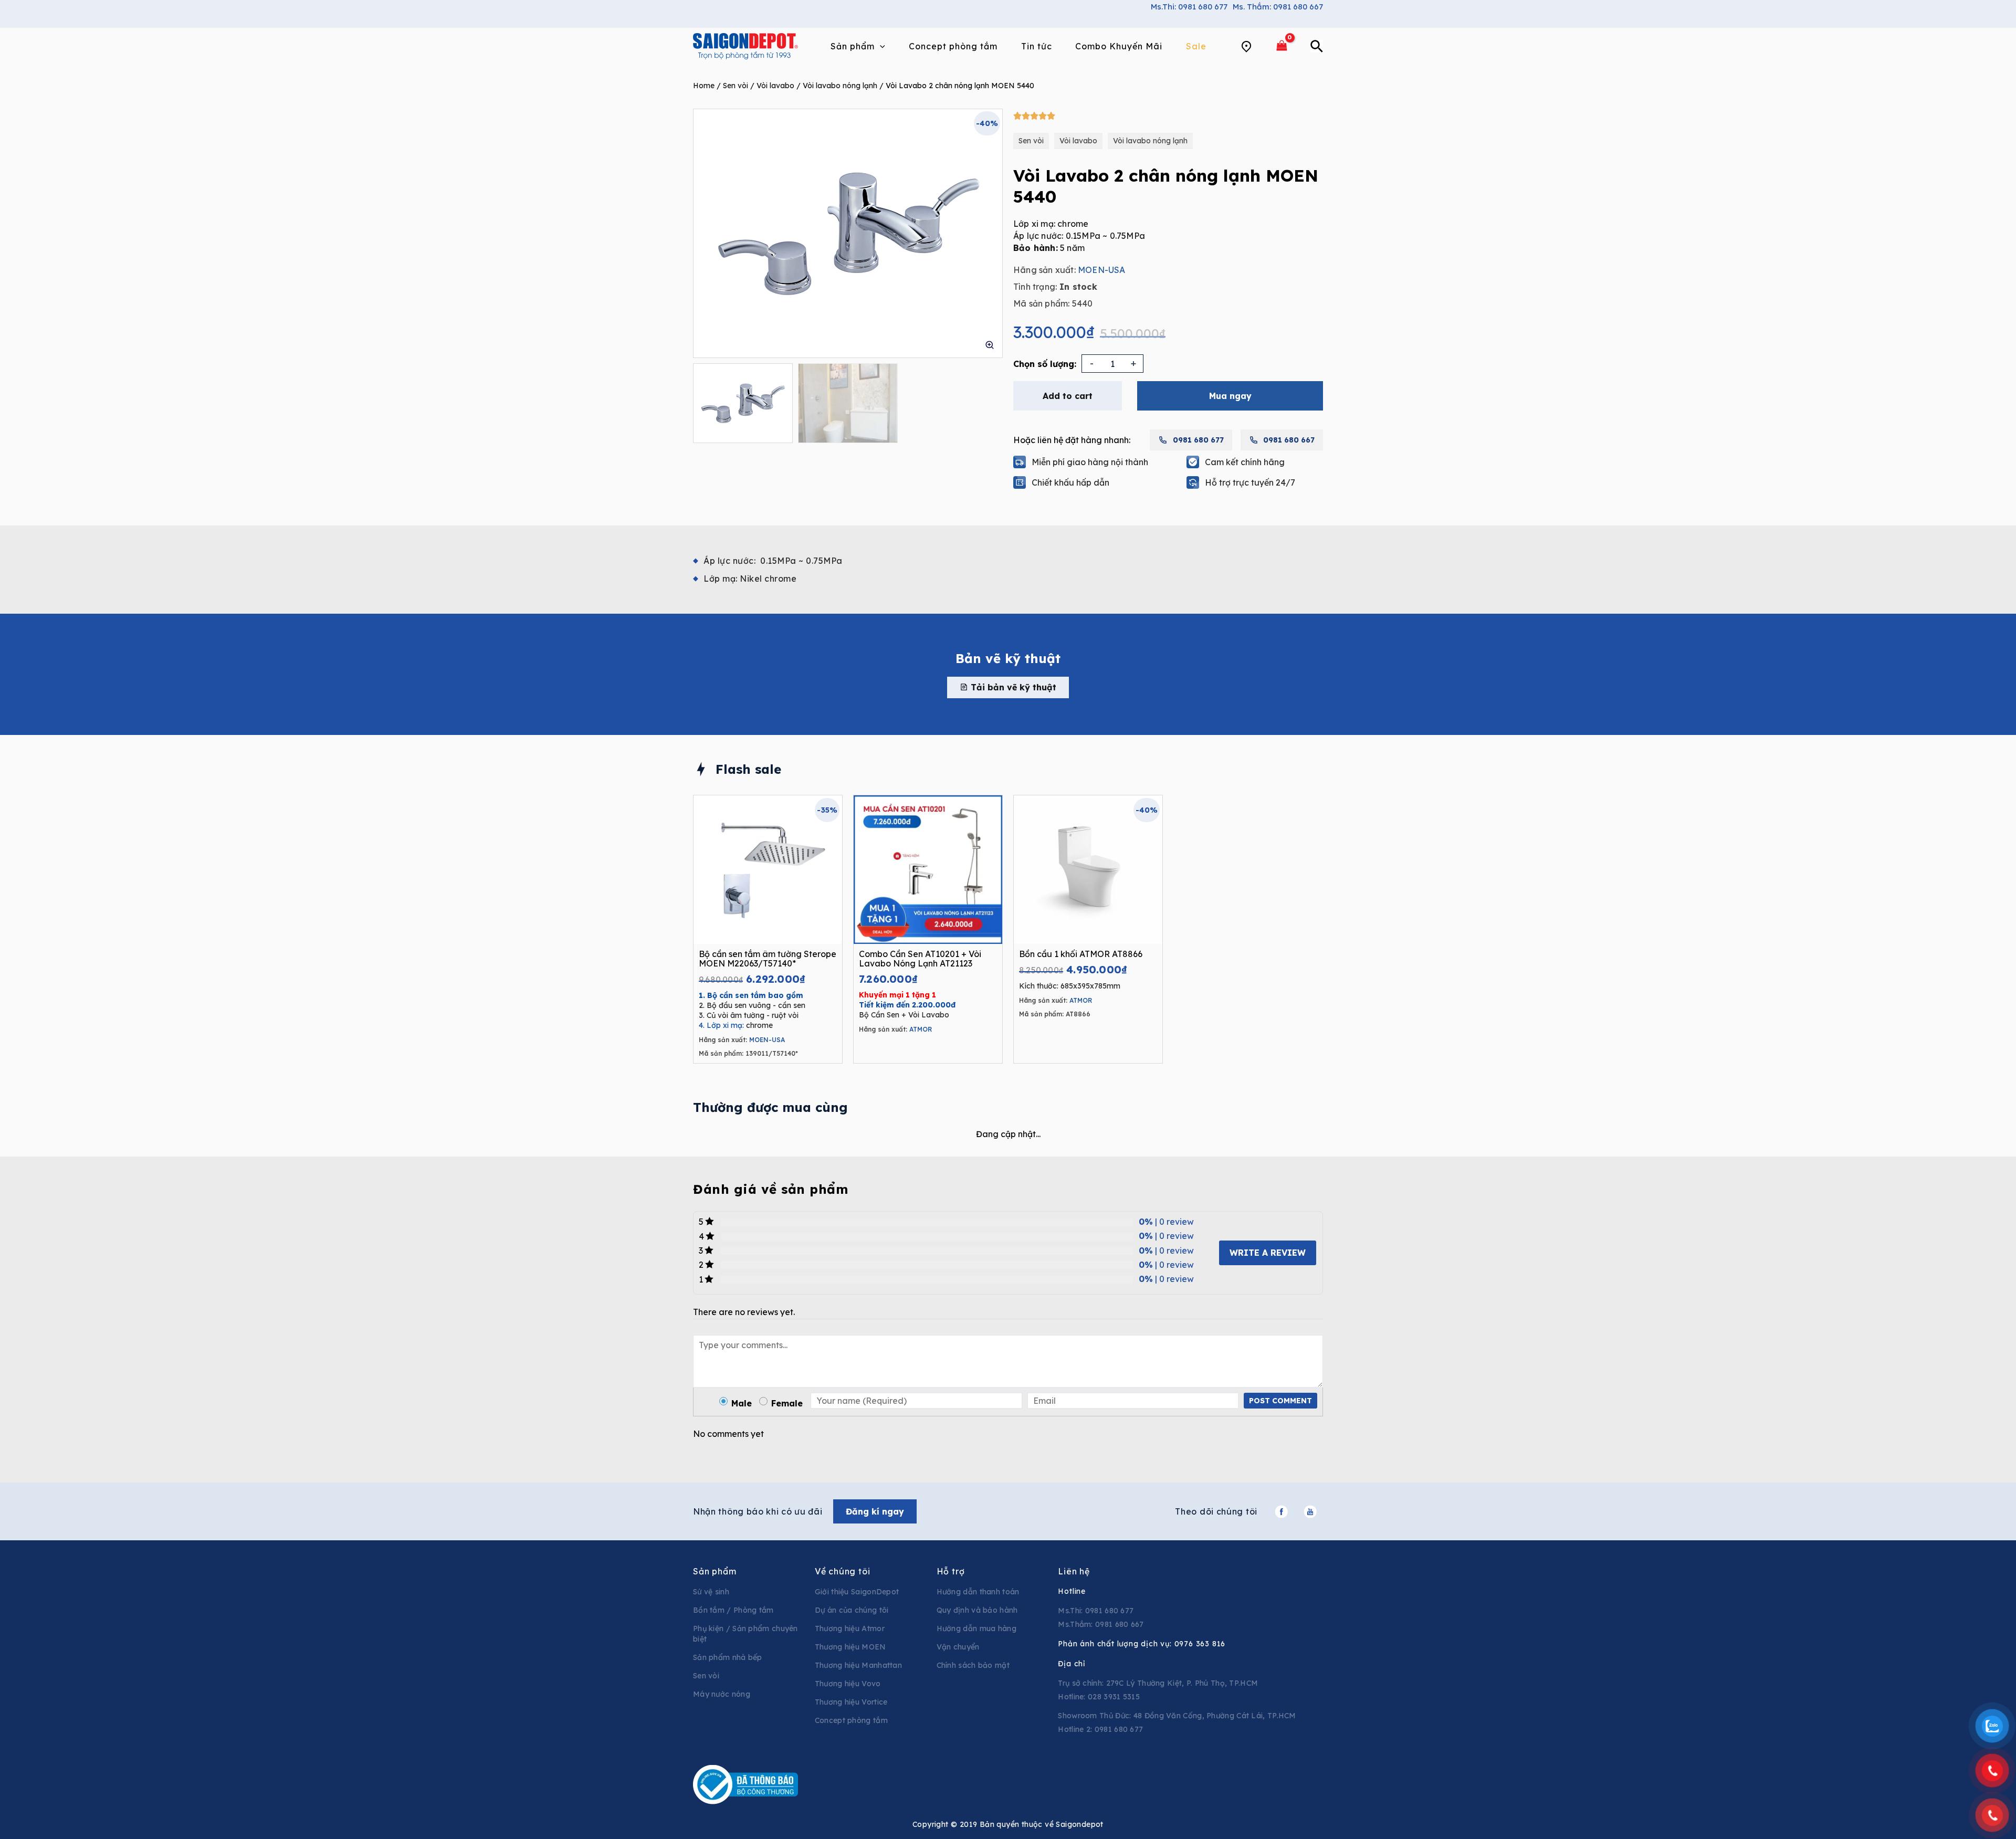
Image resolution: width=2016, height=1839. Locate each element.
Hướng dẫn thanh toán (978, 1592)
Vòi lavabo (775, 86)
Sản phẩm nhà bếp (728, 1657)
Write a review (1268, 1253)
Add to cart (1068, 396)
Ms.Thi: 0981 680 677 (1189, 7)
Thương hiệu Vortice (851, 1702)
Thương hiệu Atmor (850, 1628)
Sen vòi (736, 86)
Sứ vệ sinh (711, 1592)
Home (704, 86)
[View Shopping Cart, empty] (1282, 46)
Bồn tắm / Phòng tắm (733, 1610)
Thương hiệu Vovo (848, 1684)
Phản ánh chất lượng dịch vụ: (1142, 1644)
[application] (880, 46)
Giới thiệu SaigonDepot (857, 1592)
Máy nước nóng (722, 1694)
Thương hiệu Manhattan (858, 1665)
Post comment (1280, 1401)
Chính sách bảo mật (973, 1665)
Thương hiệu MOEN (850, 1647)
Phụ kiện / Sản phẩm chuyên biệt (745, 1634)
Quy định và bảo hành (977, 1610)
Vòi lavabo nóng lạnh (840, 86)
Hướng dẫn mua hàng (976, 1628)
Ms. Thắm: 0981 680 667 (1278, 7)
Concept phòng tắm (851, 1720)
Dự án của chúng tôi (852, 1610)
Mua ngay (1230, 396)
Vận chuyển (958, 1647)
